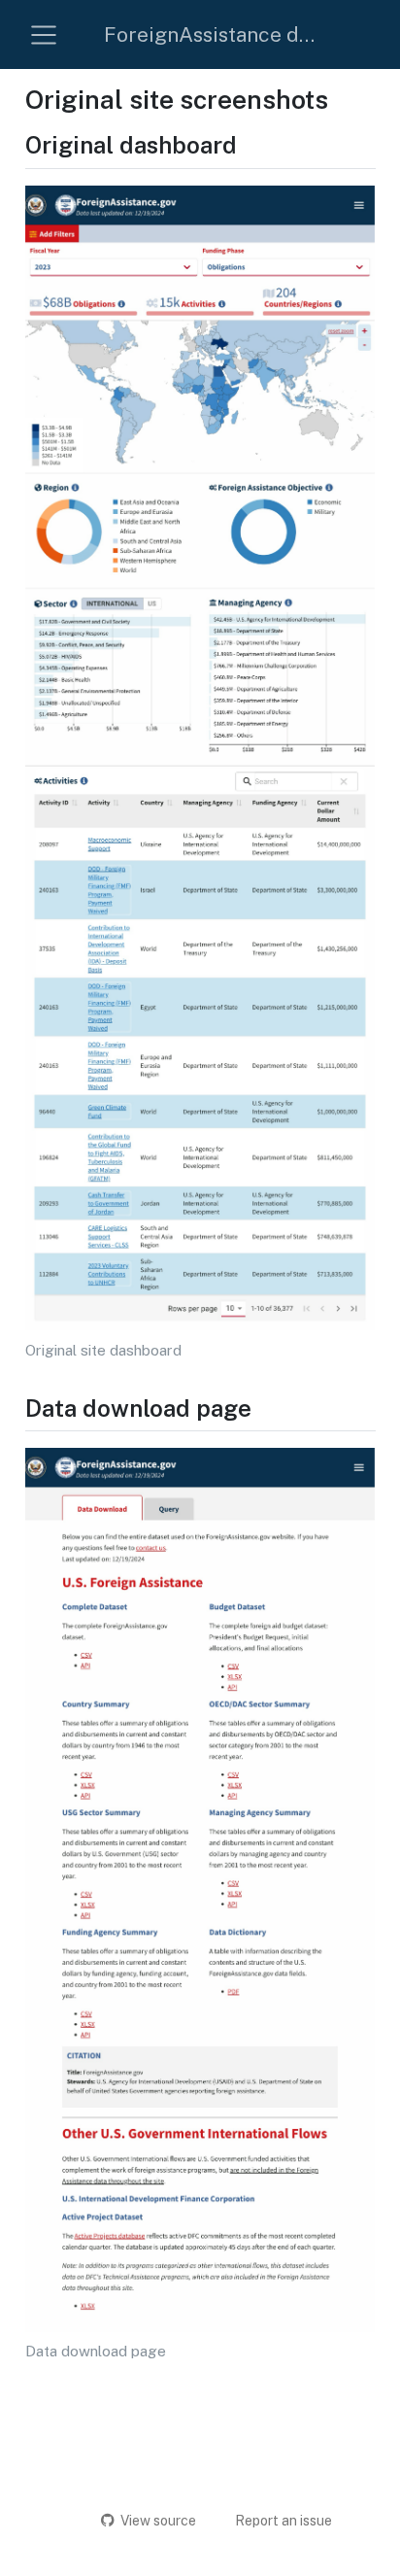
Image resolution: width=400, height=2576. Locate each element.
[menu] (44, 35)
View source (158, 2521)
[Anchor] (252, 143)
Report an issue (283, 2521)
